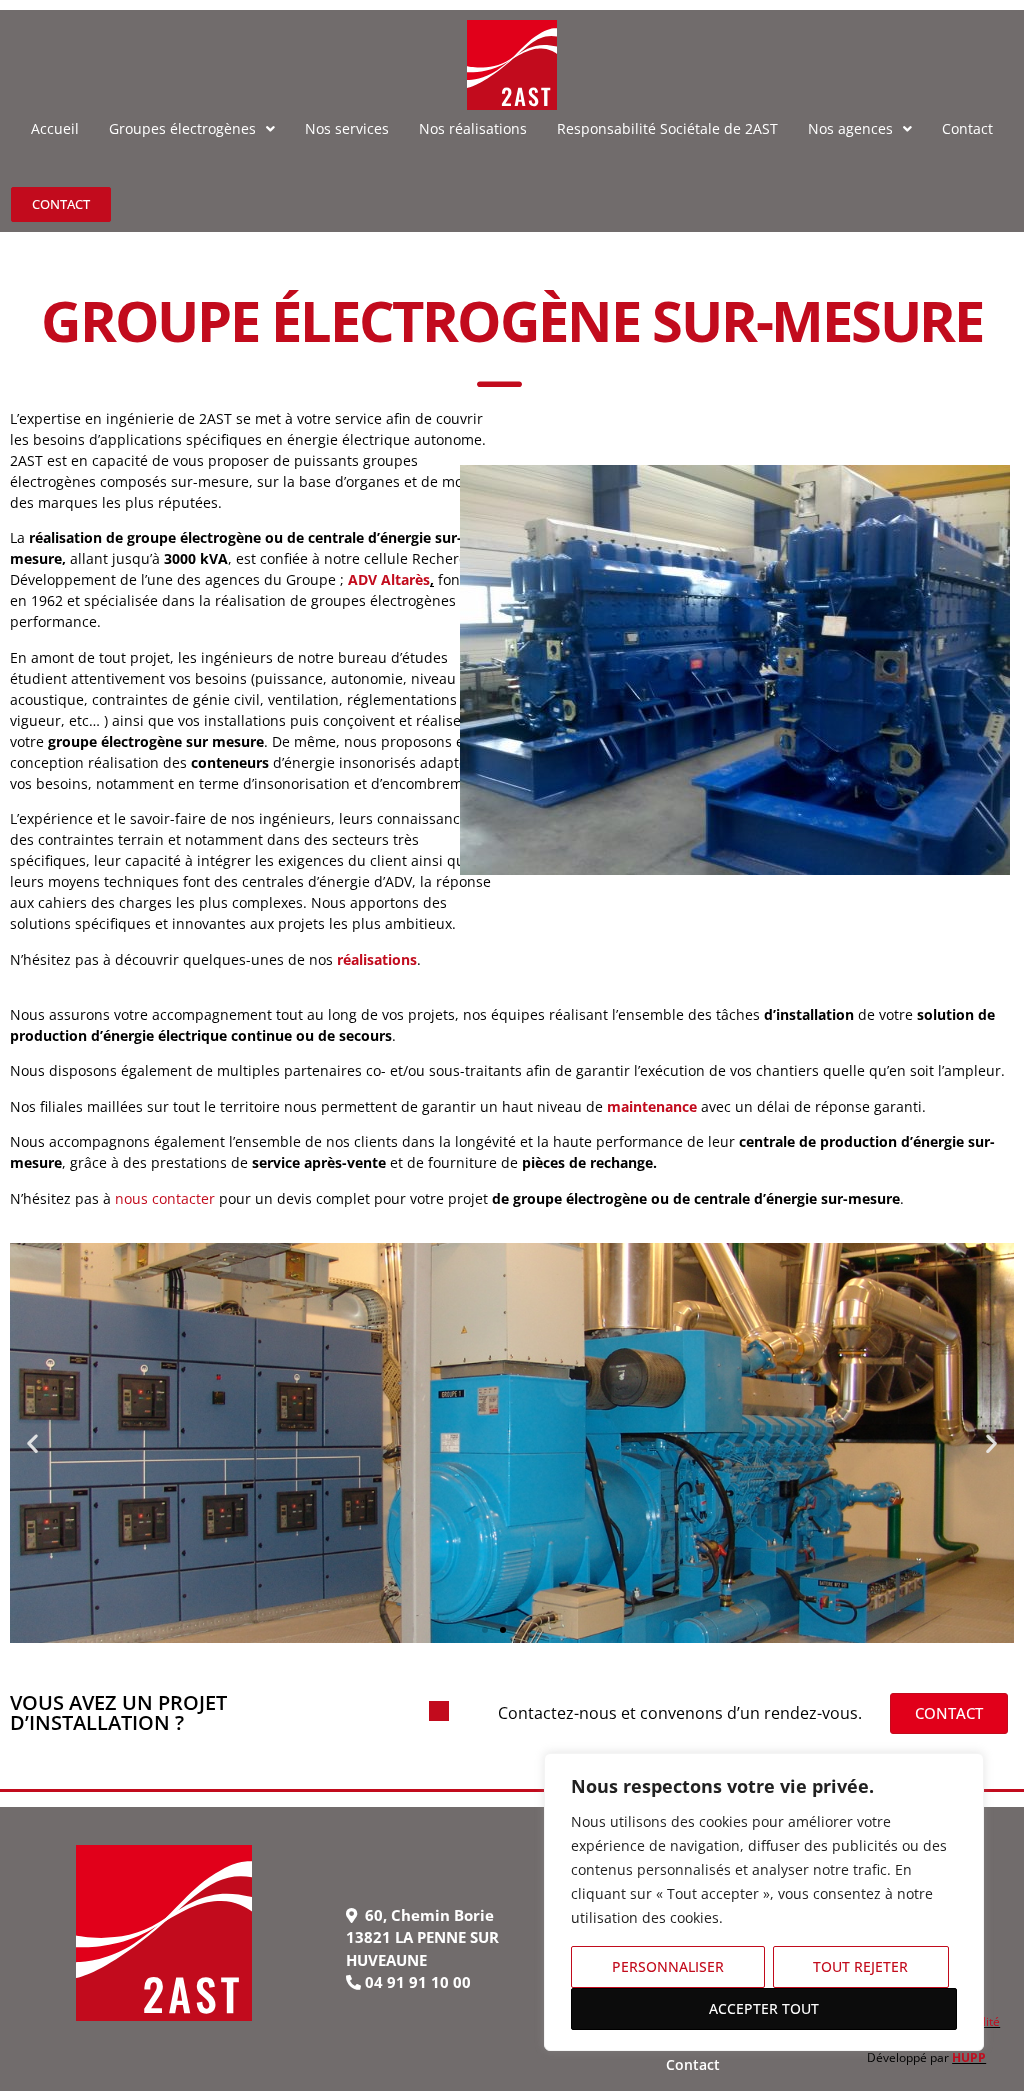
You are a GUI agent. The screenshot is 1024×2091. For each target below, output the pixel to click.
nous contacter (165, 1198)
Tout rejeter (860, 1966)
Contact (693, 2064)
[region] (764, 1902)
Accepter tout (764, 2008)
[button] (32, 1442)
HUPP (969, 2057)
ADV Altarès (389, 579)
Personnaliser (668, 1966)
